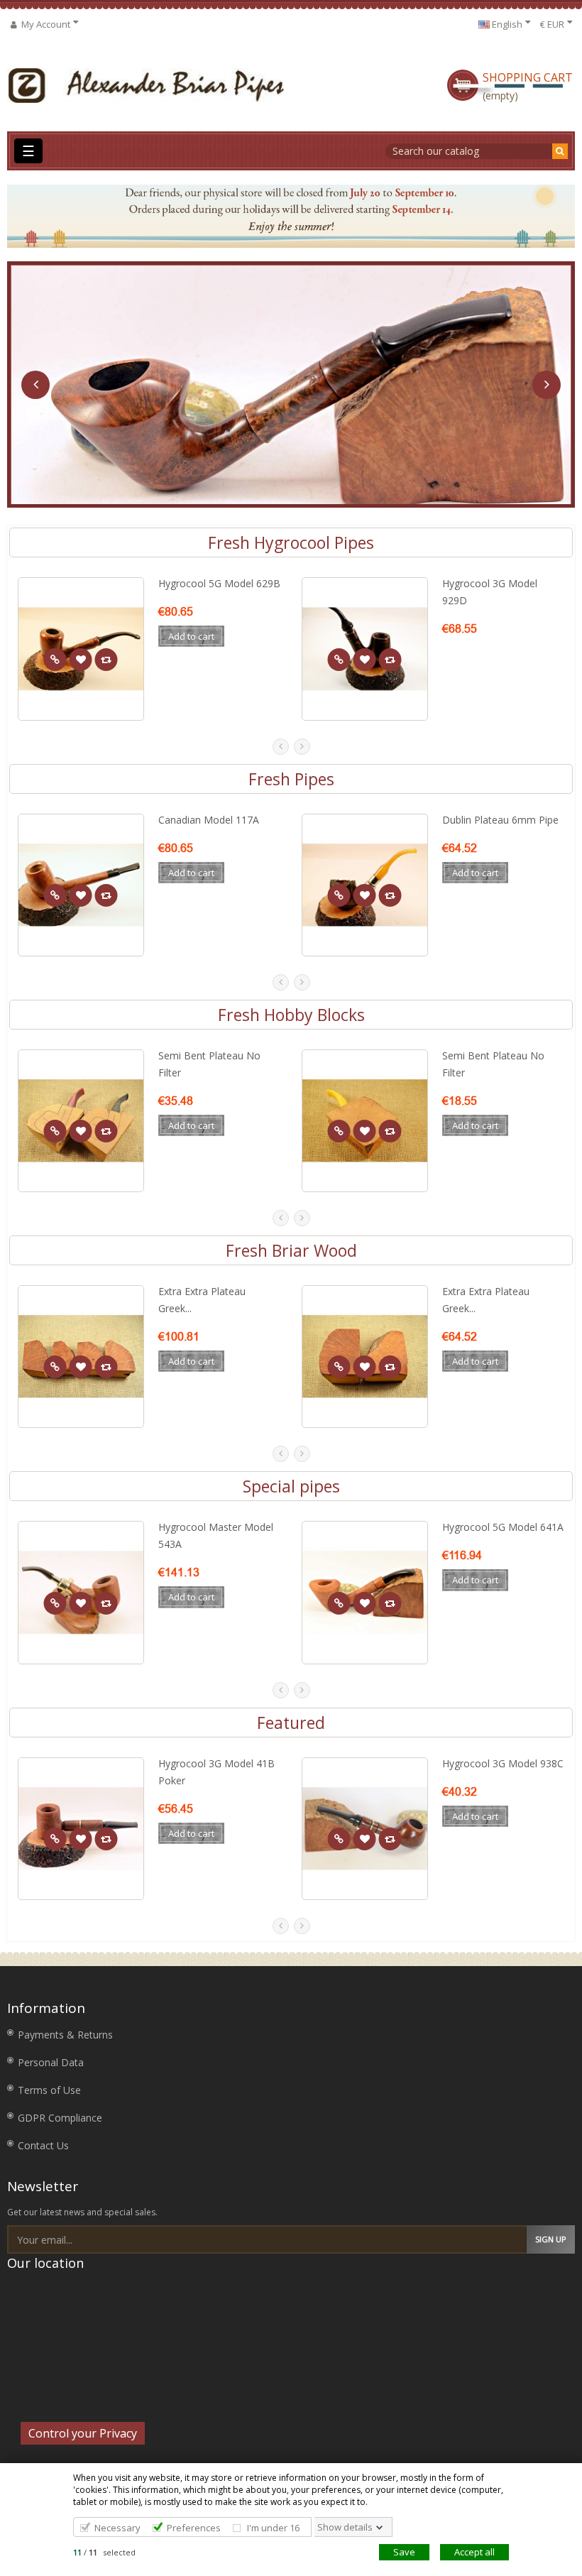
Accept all (474, 2552)
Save (404, 2552)
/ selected (104, 2552)
